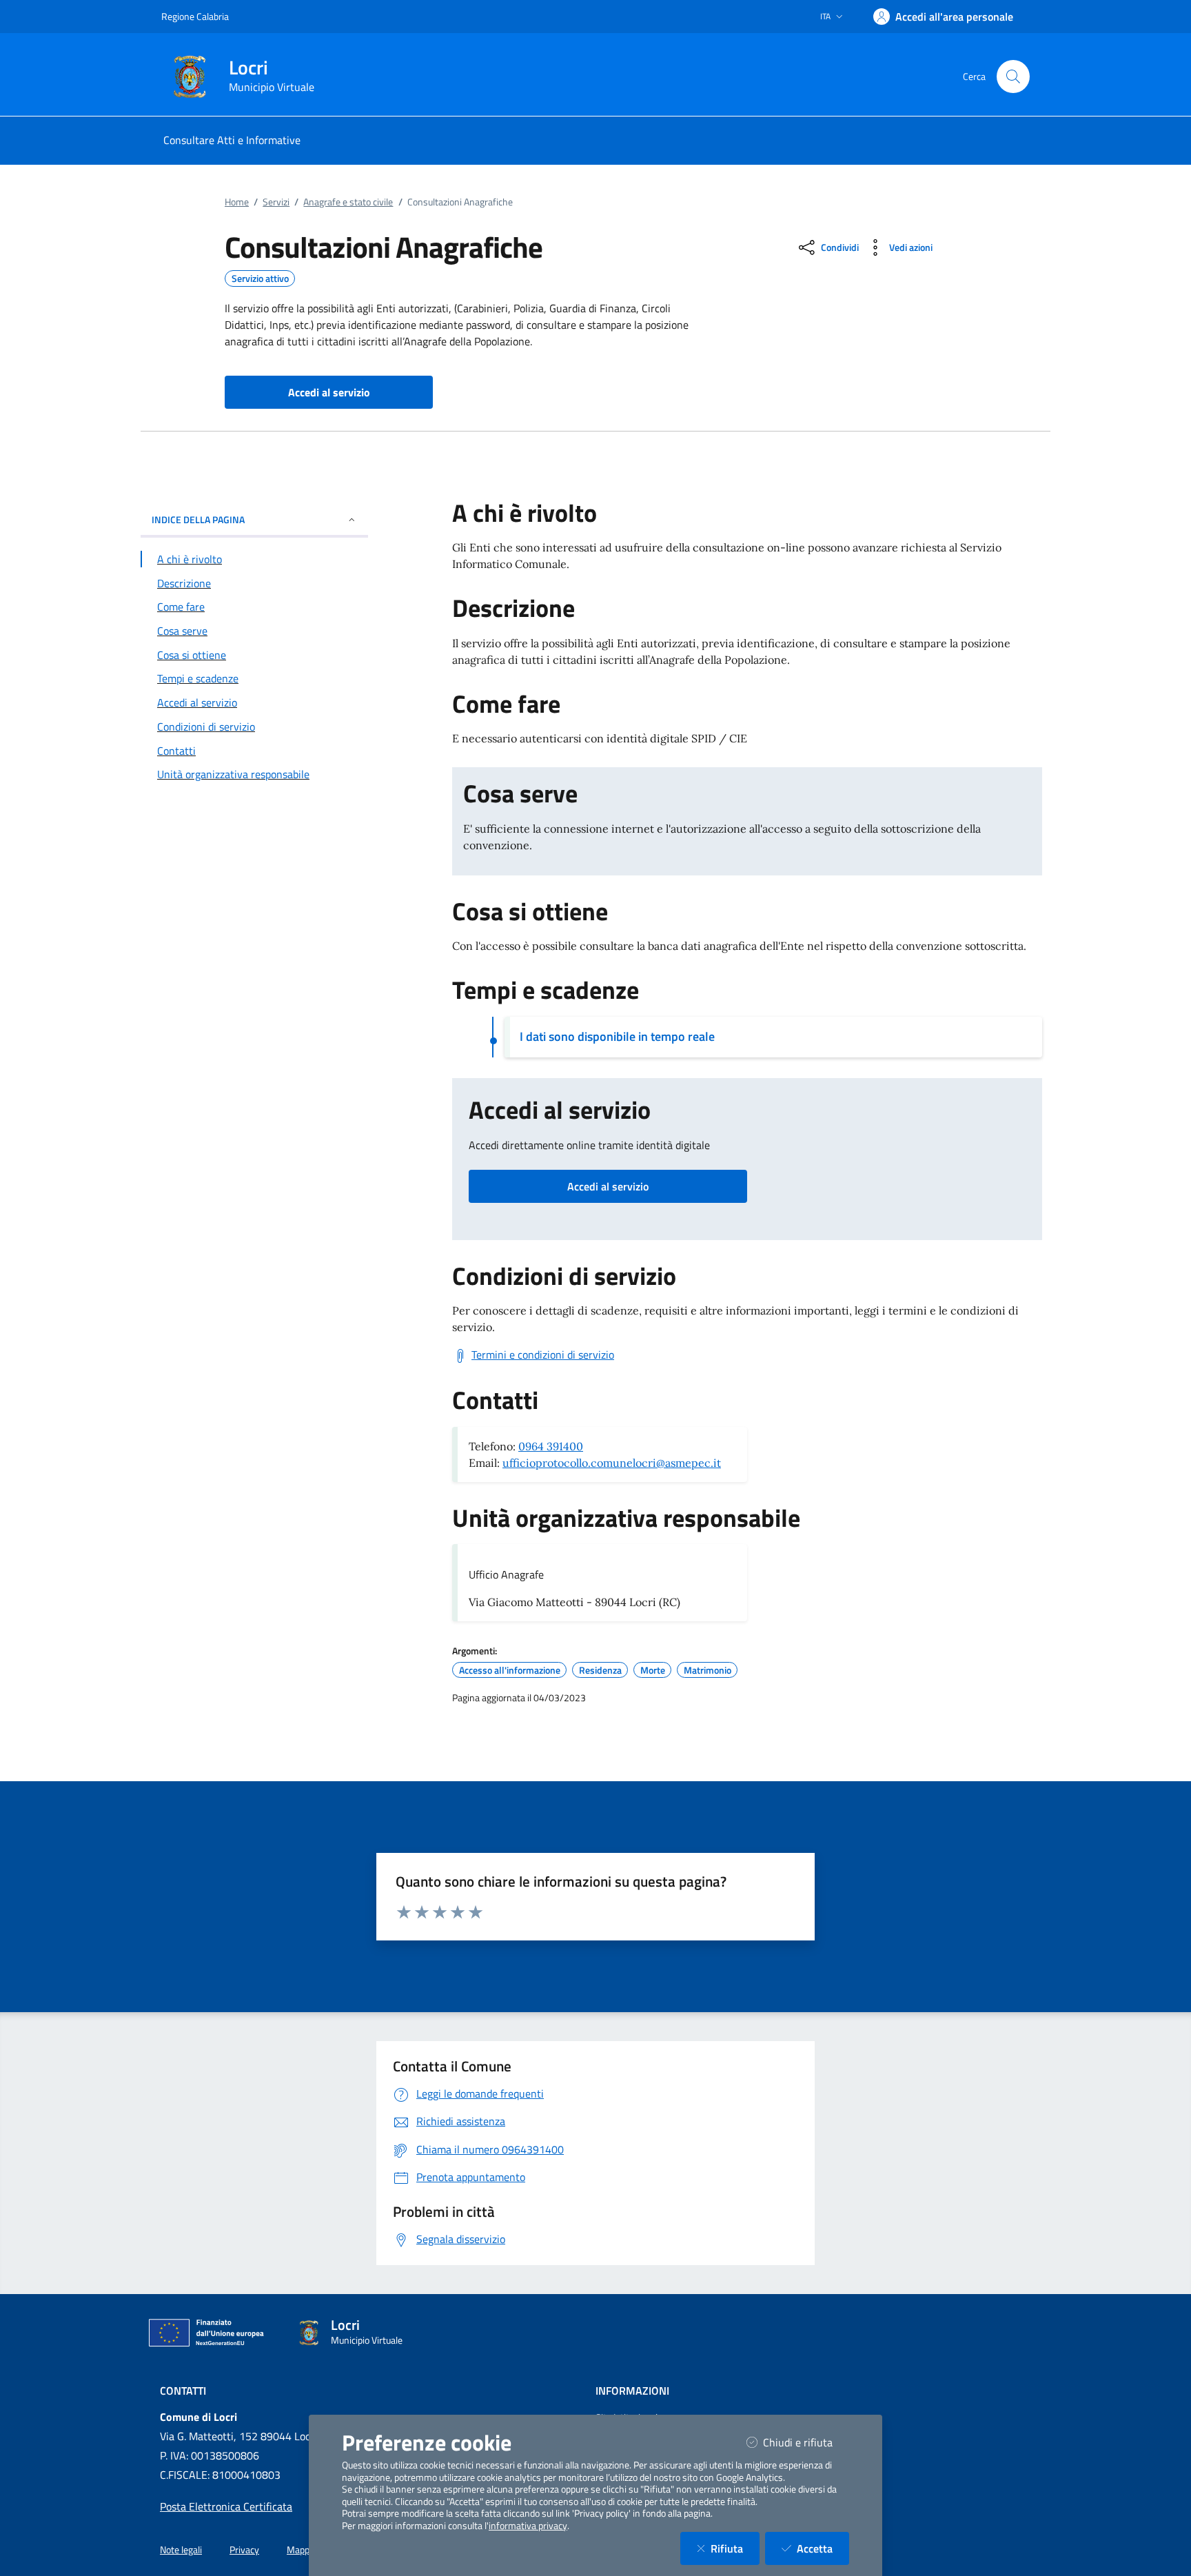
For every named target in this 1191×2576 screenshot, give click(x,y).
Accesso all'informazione (510, 1670)
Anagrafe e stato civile (348, 202)
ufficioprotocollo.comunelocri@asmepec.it (612, 1463)
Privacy (244, 2550)
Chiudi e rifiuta (806, 2442)
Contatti (183, 2391)
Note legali (181, 2550)
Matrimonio (708, 1670)
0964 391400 (551, 1446)
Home (237, 202)
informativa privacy (528, 2526)
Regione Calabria (195, 16)
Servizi (276, 202)
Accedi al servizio (608, 1186)
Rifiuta (735, 2548)
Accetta (823, 2548)
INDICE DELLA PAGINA (198, 519)
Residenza (600, 1670)
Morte (653, 1670)
